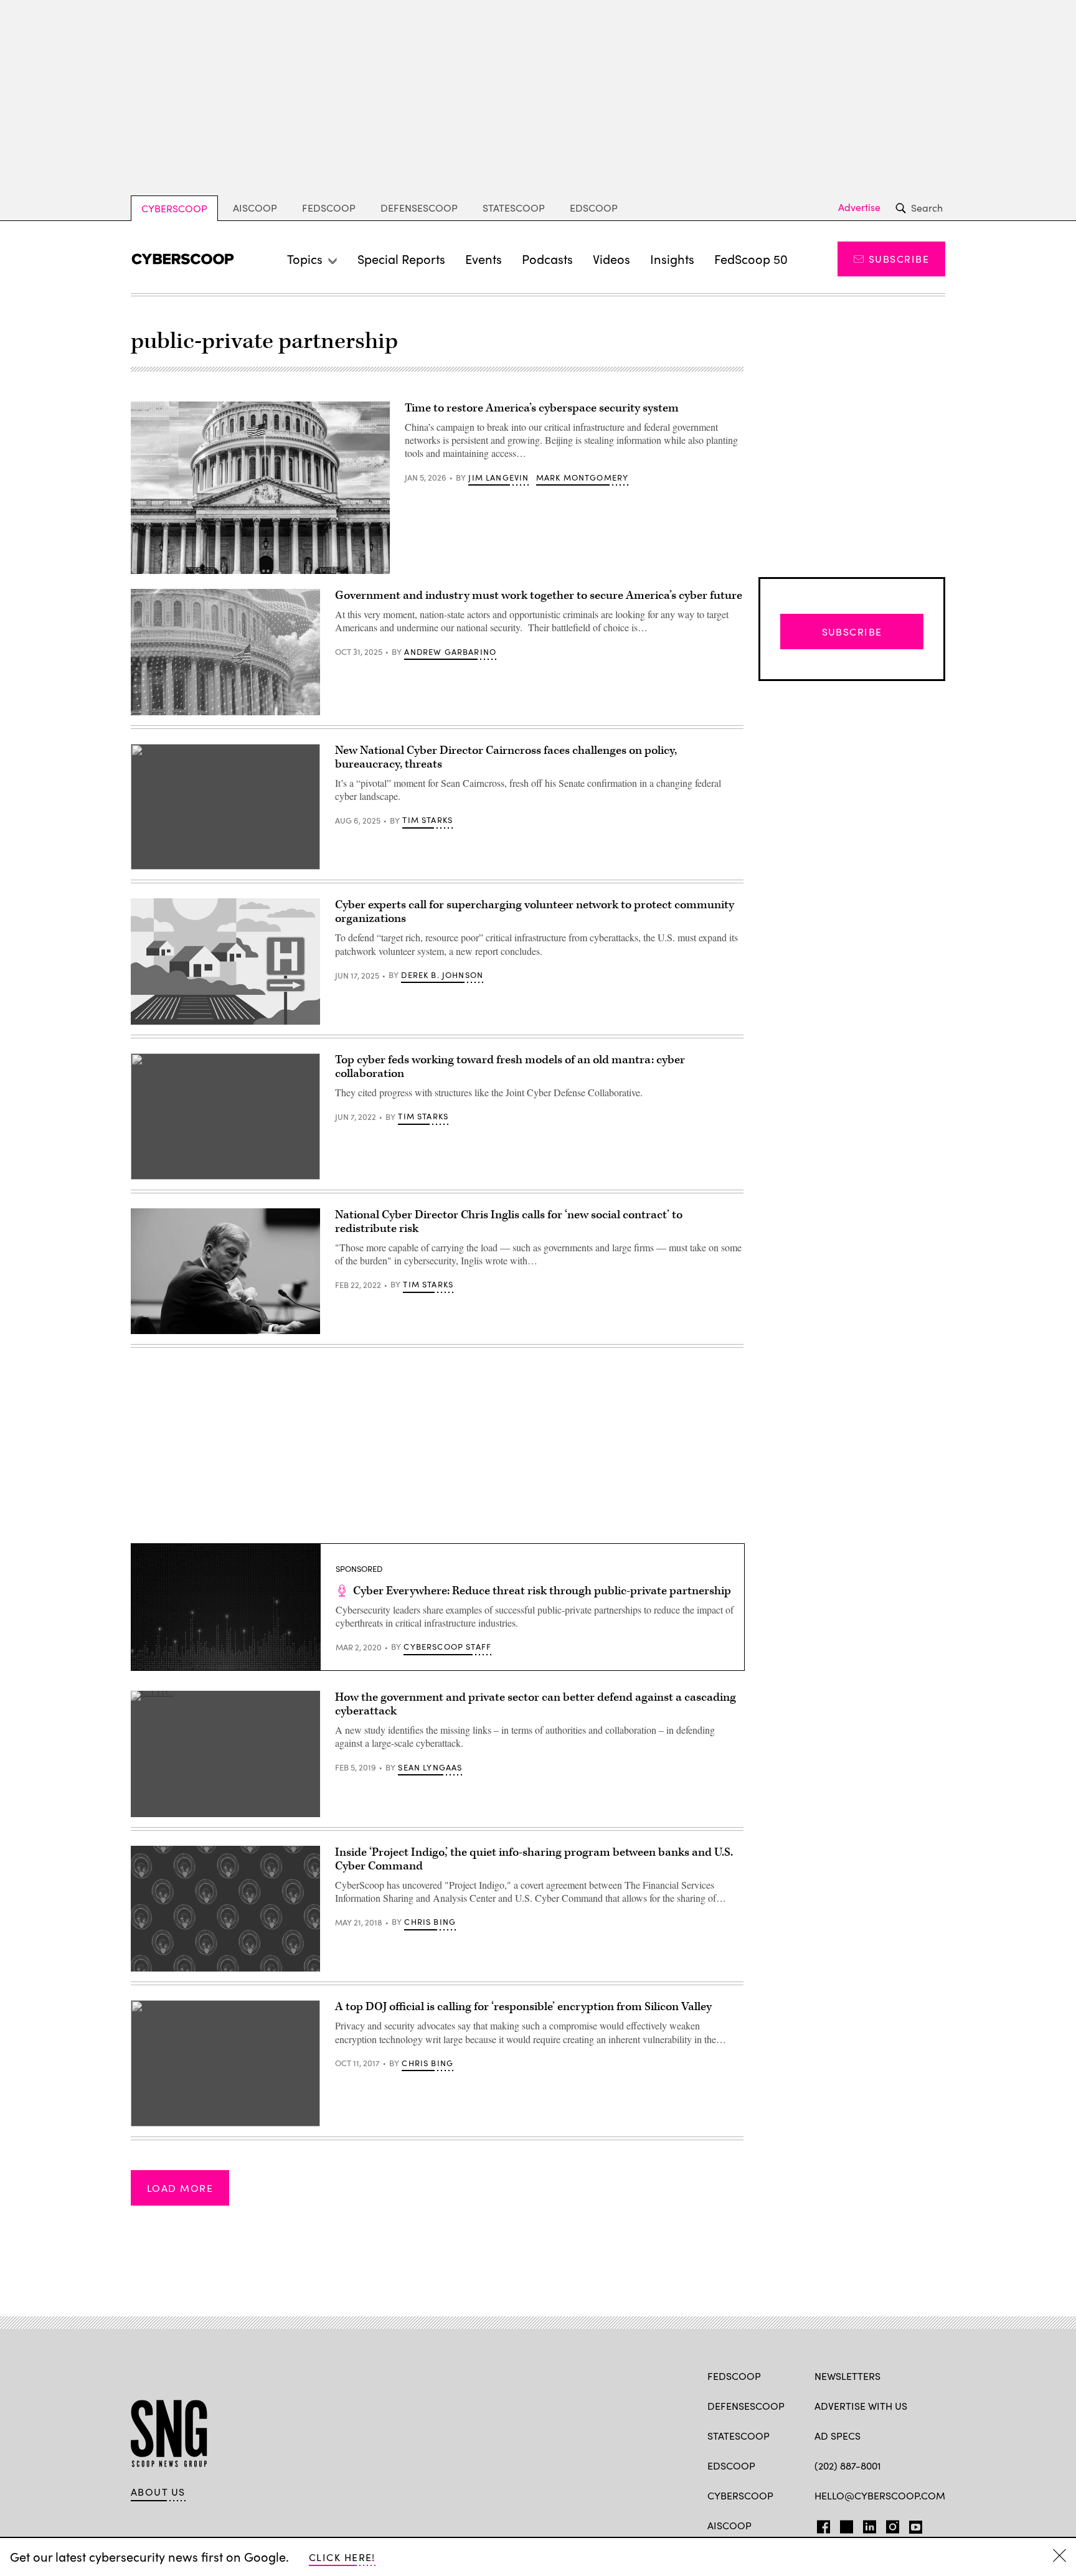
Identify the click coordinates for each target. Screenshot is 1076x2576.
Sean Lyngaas (430, 1767)
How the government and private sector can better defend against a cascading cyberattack (536, 1704)
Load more (180, 2188)
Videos (611, 259)
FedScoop (329, 208)
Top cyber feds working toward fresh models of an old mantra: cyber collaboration (510, 1067)
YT (913, 2524)
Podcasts (547, 259)
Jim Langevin (498, 477)
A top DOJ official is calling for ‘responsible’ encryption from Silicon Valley (523, 2007)
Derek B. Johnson (442, 975)
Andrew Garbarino (450, 652)
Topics (305, 259)
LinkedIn (870, 2524)
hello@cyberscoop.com (880, 2495)
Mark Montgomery (583, 477)
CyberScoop (174, 208)
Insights (672, 259)
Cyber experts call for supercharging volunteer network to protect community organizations (535, 912)
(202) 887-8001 (848, 2466)
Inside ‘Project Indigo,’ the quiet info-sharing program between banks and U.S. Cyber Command (534, 1859)
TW (845, 2524)
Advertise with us (861, 2406)
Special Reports (401, 259)
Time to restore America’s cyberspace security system (542, 408)
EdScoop (594, 208)
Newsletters (847, 2376)
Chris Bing (430, 1922)
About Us (158, 2492)
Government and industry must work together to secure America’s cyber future (539, 595)
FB (820, 2524)
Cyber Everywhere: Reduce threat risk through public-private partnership (542, 1591)
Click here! (342, 2557)
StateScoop (514, 208)
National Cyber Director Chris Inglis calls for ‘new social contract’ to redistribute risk (509, 1222)
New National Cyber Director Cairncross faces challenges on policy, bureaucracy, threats (506, 757)
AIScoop (255, 208)
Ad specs (838, 2436)
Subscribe (899, 259)
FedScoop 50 (751, 259)
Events (484, 259)
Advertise (859, 207)
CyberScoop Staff (447, 1647)
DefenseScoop (419, 208)
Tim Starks (427, 820)
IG (889, 2524)
